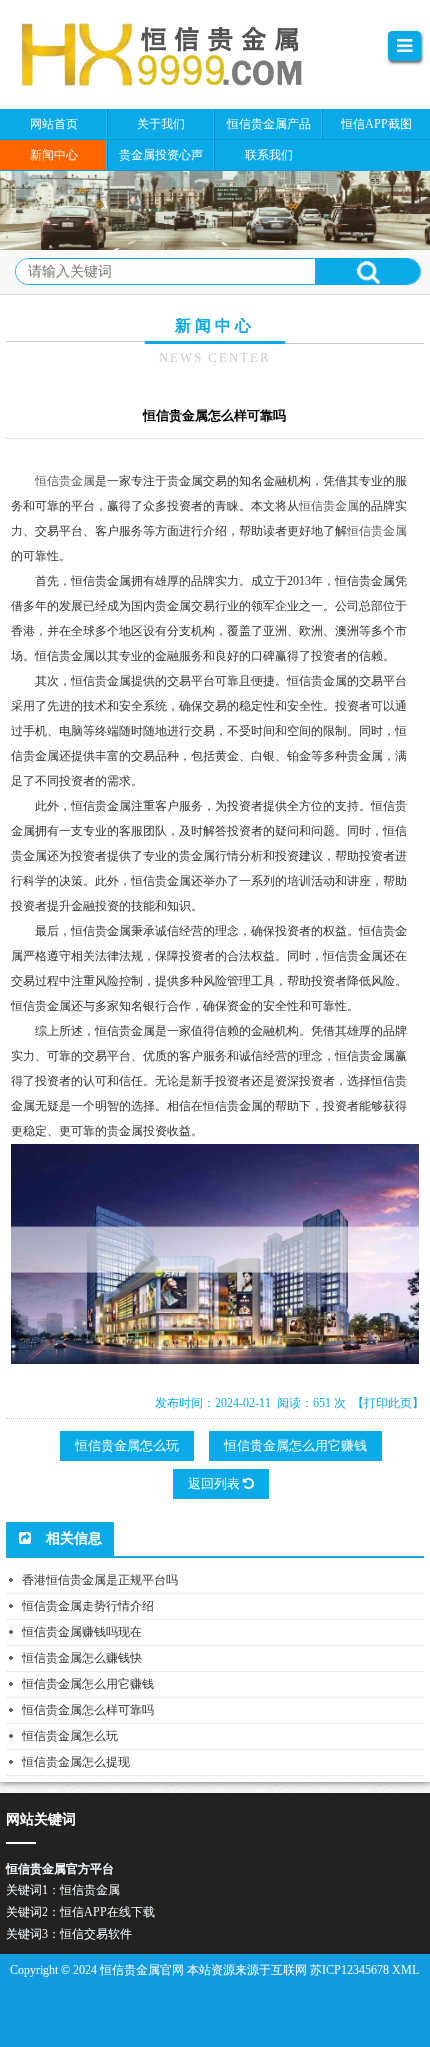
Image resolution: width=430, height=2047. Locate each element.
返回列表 (215, 1483)
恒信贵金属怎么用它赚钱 (295, 1445)
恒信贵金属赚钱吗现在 (82, 1632)
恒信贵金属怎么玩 (127, 1445)
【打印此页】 (388, 1403)
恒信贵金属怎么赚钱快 (82, 1658)
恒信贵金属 (65, 481)
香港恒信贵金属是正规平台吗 (100, 1580)
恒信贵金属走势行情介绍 (88, 1606)
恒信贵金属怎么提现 (76, 1762)
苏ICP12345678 (349, 1970)
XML (405, 1970)
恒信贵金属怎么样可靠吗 (88, 1710)
